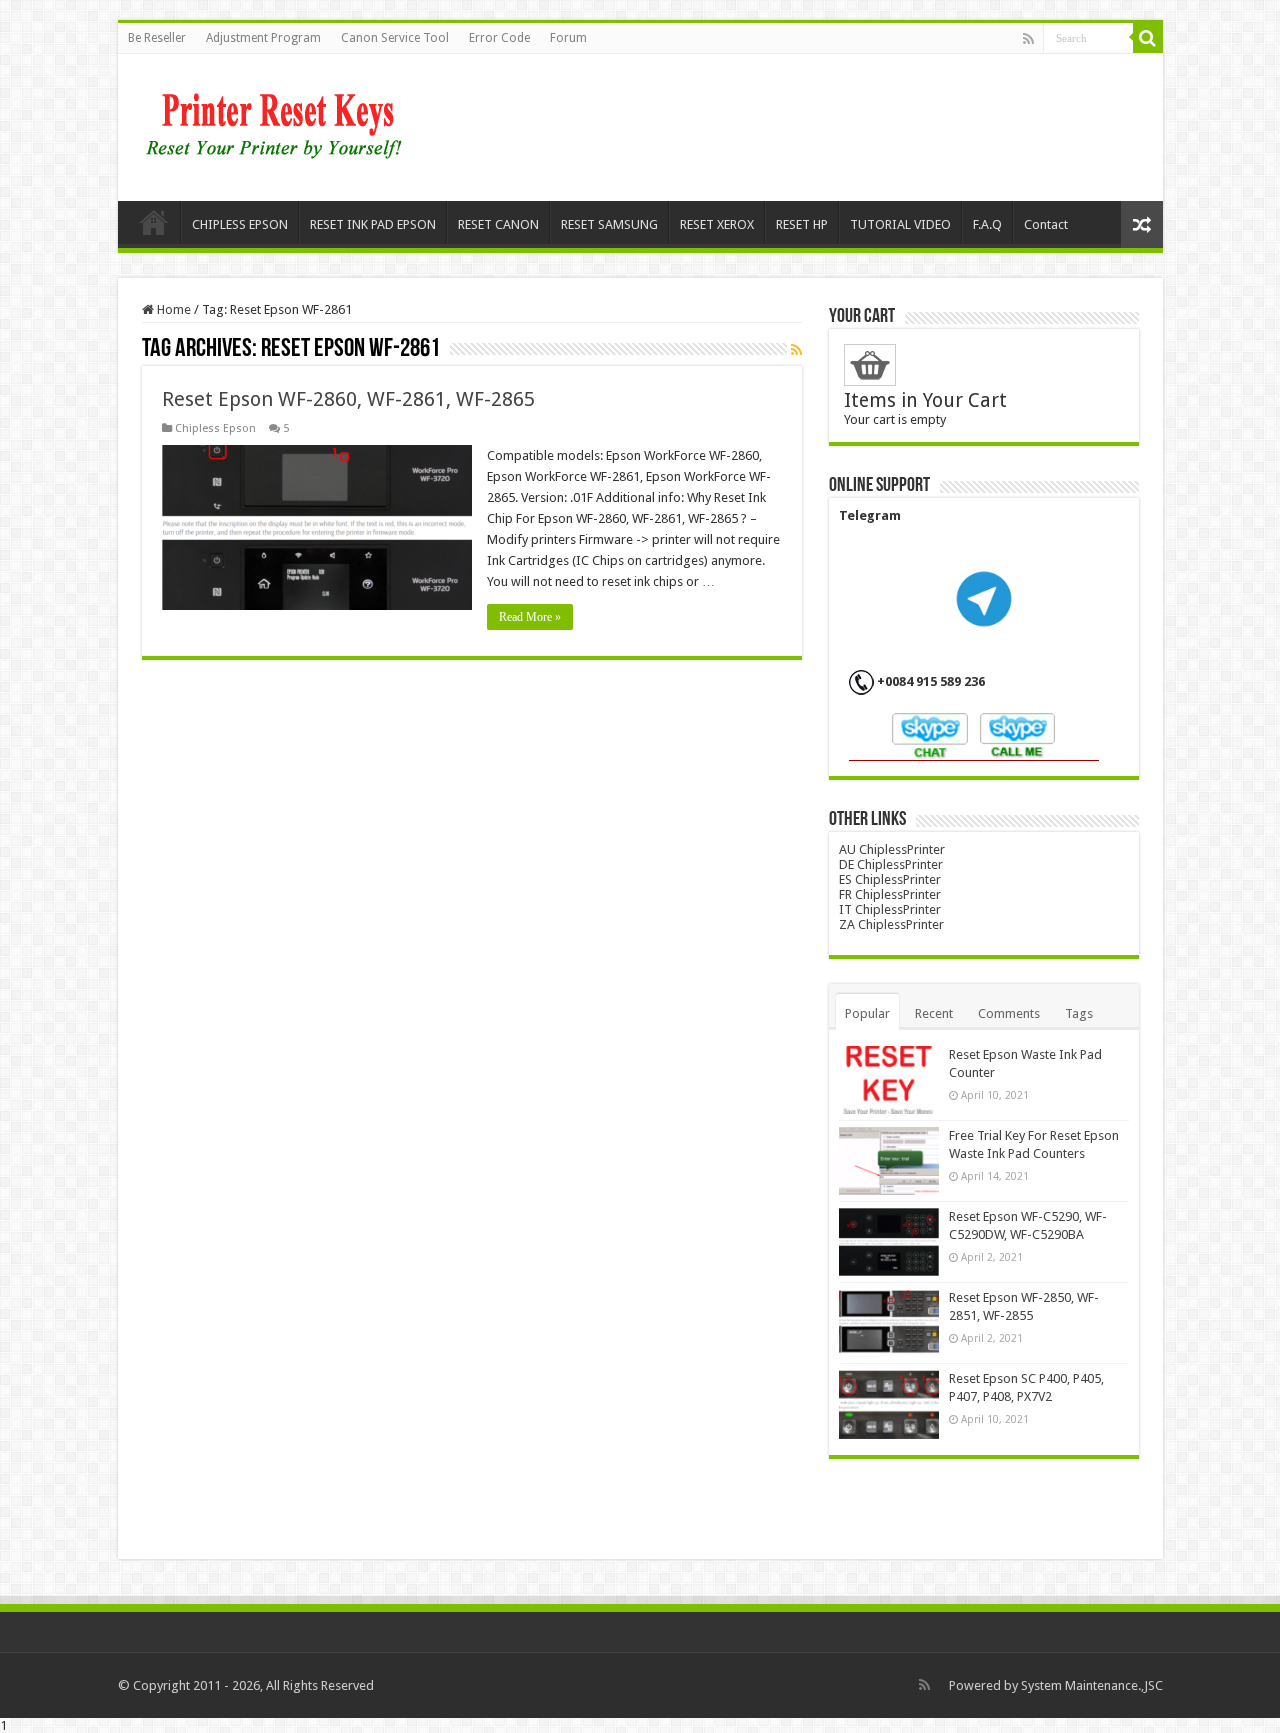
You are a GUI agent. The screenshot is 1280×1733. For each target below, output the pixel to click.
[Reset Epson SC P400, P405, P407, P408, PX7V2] (889, 1404)
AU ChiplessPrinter (892, 849)
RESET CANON (498, 224)
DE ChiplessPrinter (891, 864)
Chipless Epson (215, 428)
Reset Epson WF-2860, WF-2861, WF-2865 (348, 399)
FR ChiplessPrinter (890, 894)
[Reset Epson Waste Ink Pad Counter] (889, 1080)
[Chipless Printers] (278, 124)
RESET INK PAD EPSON (373, 224)
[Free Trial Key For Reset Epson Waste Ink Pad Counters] (889, 1161)
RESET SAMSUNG (609, 224)
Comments (1009, 1013)
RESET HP (802, 224)
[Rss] (1028, 39)
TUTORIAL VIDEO (900, 224)
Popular (867, 1013)
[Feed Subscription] (796, 350)
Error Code (499, 38)
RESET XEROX (717, 224)
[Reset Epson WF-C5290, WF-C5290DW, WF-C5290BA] (889, 1242)
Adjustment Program (263, 38)
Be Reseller (157, 38)
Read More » (530, 617)
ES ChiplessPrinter (890, 879)
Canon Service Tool (395, 38)
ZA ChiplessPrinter (891, 924)
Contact (1046, 224)
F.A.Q (987, 224)
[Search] (1148, 38)
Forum (568, 38)
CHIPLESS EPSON (240, 224)
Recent (934, 1013)
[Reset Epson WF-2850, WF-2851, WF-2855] (889, 1323)
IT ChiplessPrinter (890, 909)
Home (154, 222)
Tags (1079, 1013)
